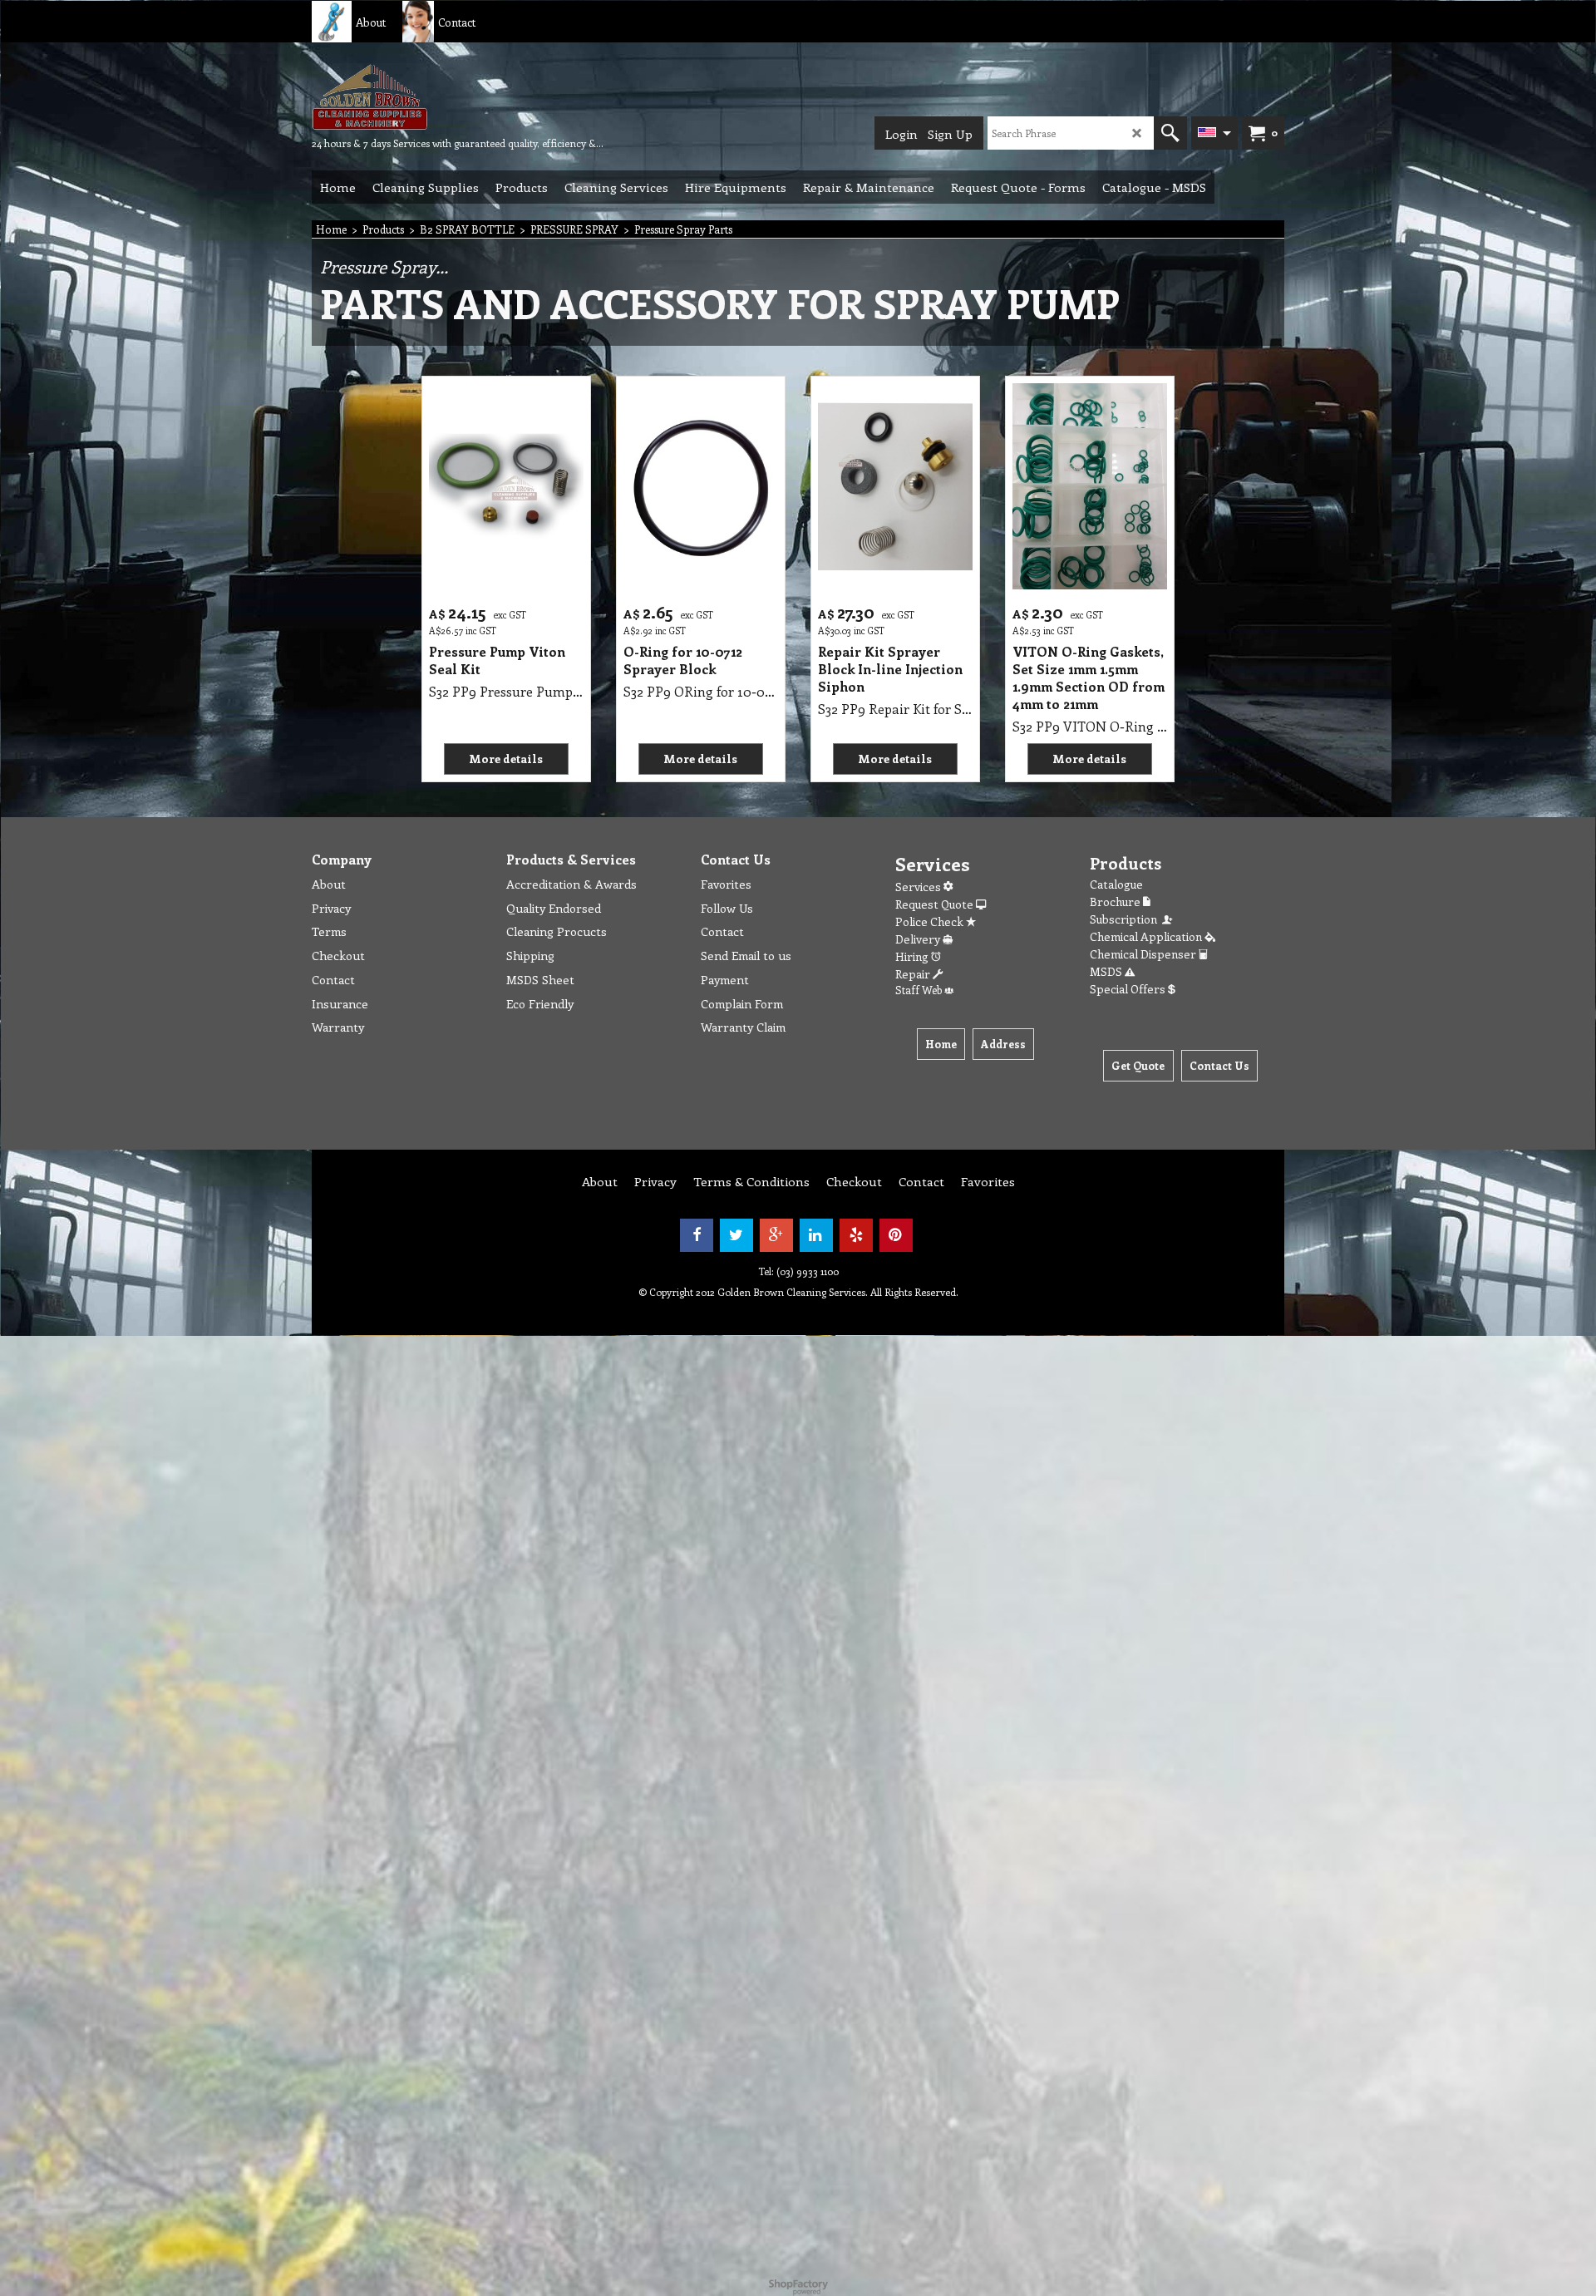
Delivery (919, 939)
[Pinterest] (896, 1235)
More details (506, 759)
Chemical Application (1147, 936)
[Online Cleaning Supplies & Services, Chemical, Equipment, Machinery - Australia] (436, 96)
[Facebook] (697, 1235)
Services (919, 887)
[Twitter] (736, 1235)
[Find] (1170, 133)
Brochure (1116, 902)
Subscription (1126, 919)
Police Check (931, 921)
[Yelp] (856, 1235)
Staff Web (920, 990)
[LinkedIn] (816, 1235)
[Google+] (776, 1235)
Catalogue (1116, 884)
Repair (914, 974)
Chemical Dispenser (1144, 954)
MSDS (1107, 971)
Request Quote (936, 904)
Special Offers (1129, 989)
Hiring (913, 956)
